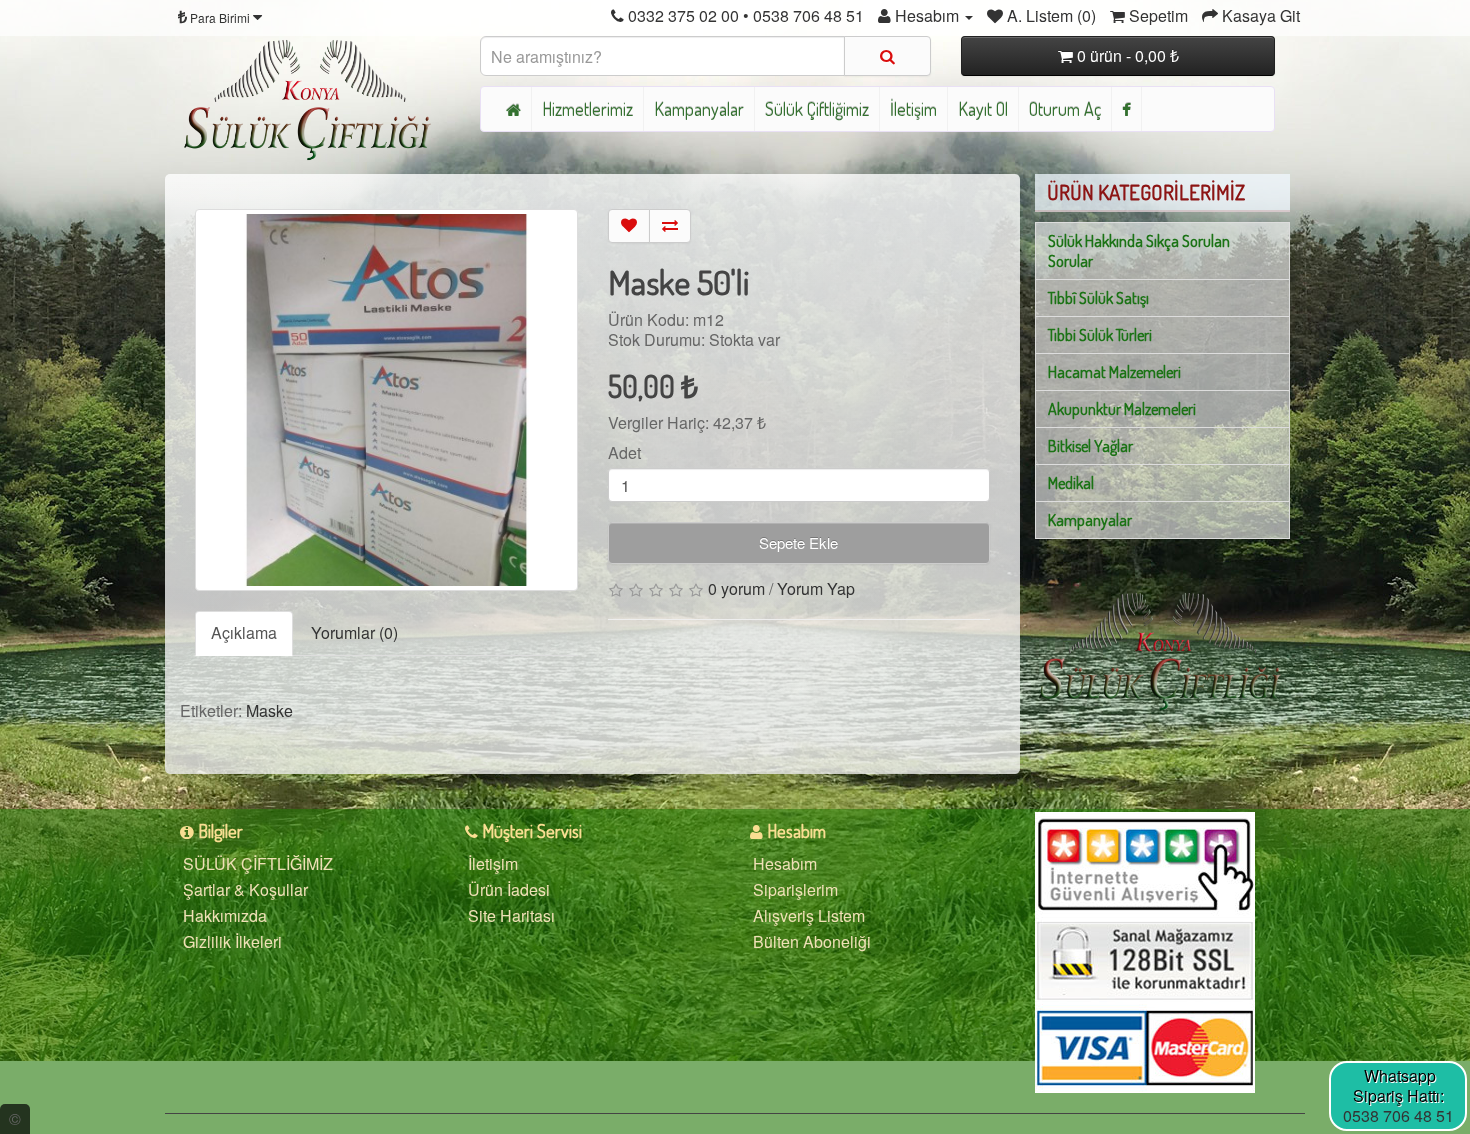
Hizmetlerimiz (587, 109)
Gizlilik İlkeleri (232, 941)
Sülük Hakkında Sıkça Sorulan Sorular (1139, 251)
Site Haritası (511, 915)
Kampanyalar (699, 109)
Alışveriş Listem (809, 915)
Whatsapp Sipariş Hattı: (1398, 1085)
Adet (624, 453)
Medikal (1071, 483)
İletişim (913, 109)
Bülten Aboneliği (812, 941)
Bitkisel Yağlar (1090, 446)
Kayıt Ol (983, 109)
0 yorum (736, 588)
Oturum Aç (1065, 109)
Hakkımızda (225, 915)
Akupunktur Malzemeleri (1122, 409)
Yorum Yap (816, 588)
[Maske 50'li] (386, 400)
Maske (269, 710)
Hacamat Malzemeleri (1114, 372)
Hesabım (785, 863)
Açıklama (244, 632)
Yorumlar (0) (354, 632)
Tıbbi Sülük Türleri (1100, 335)
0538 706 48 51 (1398, 1115)
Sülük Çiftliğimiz (817, 109)
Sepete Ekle (798, 542)
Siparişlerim (795, 889)
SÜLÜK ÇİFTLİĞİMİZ (258, 863)
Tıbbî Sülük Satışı (1098, 298)
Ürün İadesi (509, 889)
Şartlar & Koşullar (245, 889)
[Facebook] (1127, 109)
